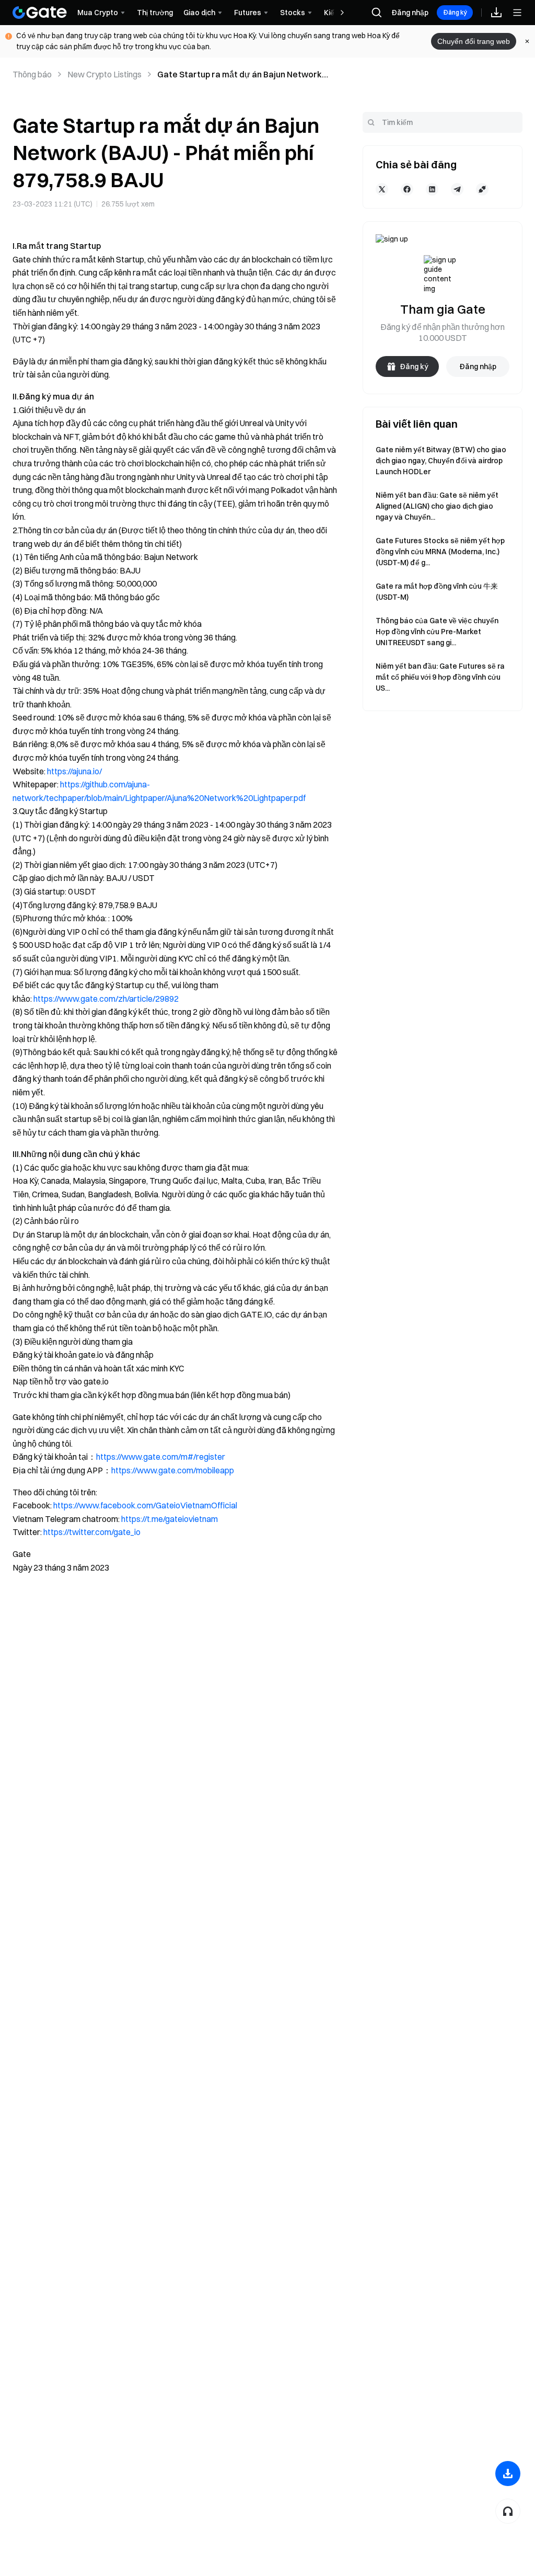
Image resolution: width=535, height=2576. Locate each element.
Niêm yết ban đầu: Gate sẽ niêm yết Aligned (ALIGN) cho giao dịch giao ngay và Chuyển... (437, 506)
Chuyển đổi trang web (474, 41)
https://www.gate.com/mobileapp (173, 1470)
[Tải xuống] (508, 2474)
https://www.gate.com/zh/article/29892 (106, 999)
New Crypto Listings (104, 74)
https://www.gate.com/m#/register (161, 1457)
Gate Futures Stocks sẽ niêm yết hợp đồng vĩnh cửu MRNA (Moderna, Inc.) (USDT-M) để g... (440, 552)
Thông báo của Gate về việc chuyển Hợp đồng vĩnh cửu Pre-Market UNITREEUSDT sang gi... (437, 632)
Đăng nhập (410, 13)
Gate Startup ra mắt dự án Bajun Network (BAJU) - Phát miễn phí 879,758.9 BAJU (240, 75)
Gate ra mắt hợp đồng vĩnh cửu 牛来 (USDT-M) (437, 592)
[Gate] (40, 13)
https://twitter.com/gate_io (92, 1532)
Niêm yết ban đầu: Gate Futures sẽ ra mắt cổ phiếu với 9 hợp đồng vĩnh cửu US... (440, 677)
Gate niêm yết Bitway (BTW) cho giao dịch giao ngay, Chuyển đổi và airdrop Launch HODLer (441, 461)
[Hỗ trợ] (508, 2511)
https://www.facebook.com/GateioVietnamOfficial (145, 1505)
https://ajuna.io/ (74, 771)
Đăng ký (455, 12)
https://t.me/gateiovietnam (170, 1519)
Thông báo (32, 74)
